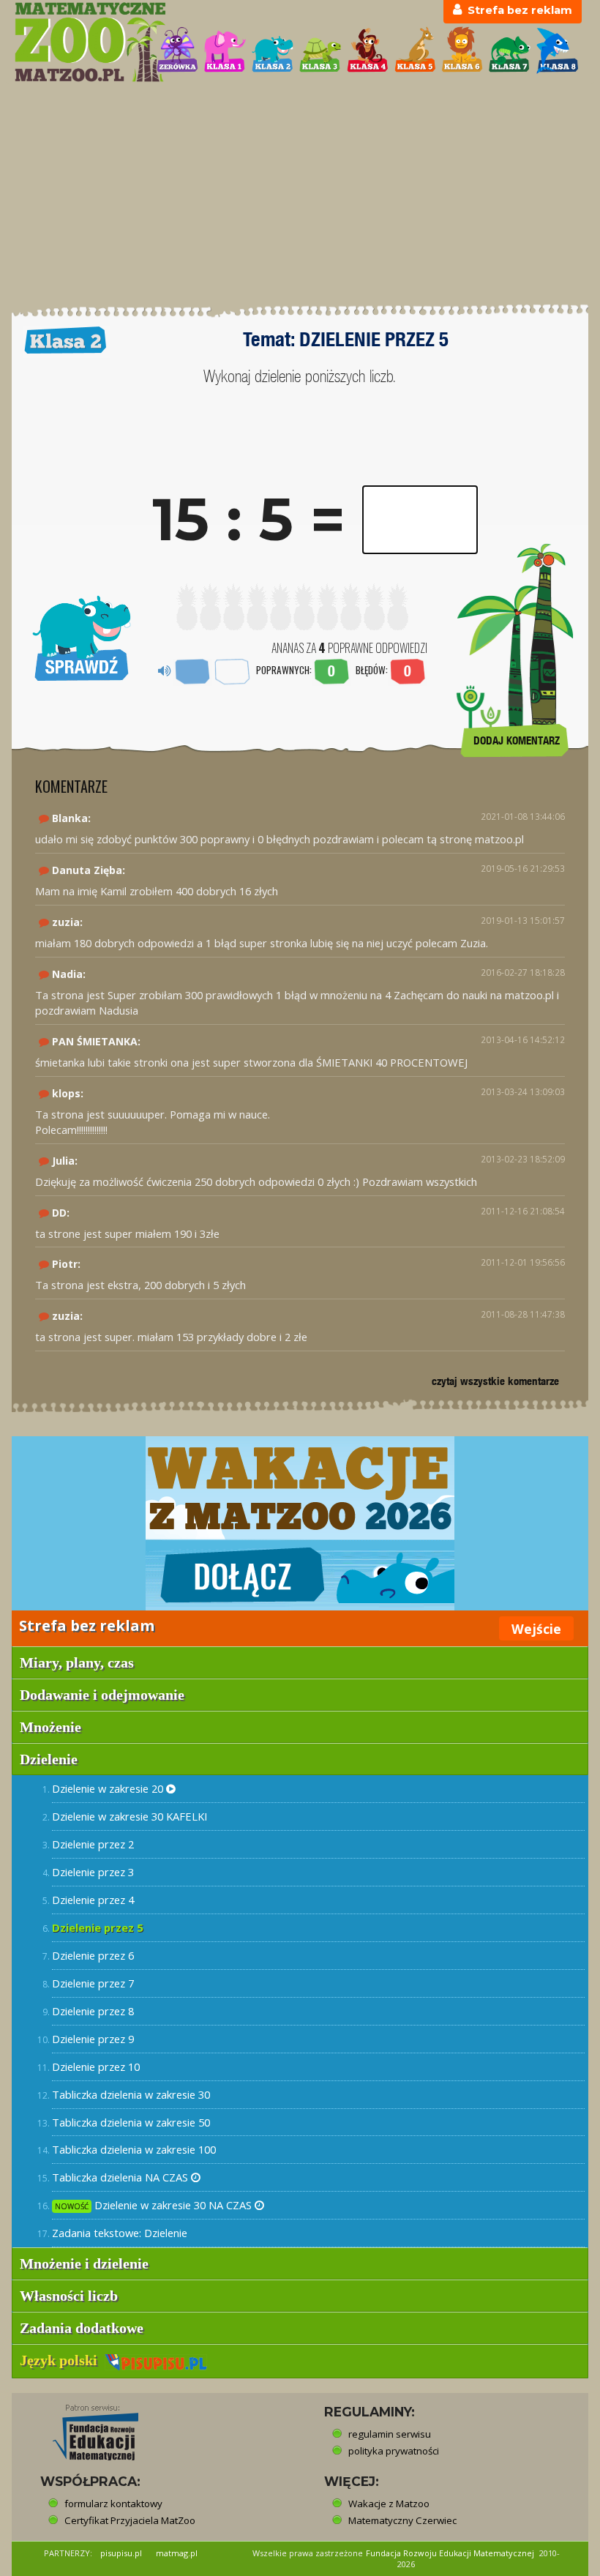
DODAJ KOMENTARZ (517, 740)
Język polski (62, 2360)
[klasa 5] (415, 50)
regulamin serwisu (390, 2434)
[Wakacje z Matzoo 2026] (300, 1523)
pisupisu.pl (121, 2553)
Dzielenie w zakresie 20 (109, 1788)
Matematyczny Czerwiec (402, 2520)
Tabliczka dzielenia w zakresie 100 (134, 2149)
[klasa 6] (462, 50)
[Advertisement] (300, 194)
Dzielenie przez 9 (93, 2039)
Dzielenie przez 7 (93, 1983)
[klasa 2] (273, 50)
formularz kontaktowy (113, 2504)
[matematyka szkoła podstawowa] (78, 42)
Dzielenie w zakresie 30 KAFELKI (130, 1816)
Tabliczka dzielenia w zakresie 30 (131, 2094)
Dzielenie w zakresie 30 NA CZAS (155, 2205)
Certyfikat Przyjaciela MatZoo (130, 2520)
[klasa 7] (510, 50)
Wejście (536, 1629)
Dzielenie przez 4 (93, 1900)
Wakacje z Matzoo (389, 2504)
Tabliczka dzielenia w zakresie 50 (131, 2122)
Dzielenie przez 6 (93, 1955)
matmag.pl (177, 2553)
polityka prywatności (394, 2451)
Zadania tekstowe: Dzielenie (120, 2233)
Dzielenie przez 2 (93, 1844)
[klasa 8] (557, 50)
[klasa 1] (225, 50)
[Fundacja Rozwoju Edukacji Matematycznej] (85, 2428)
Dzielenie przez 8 (93, 2011)
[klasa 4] (368, 50)
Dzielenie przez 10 (96, 2067)
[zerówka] (177, 50)
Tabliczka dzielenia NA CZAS (121, 2177)
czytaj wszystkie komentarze (495, 1381)
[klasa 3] (320, 50)
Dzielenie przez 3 (93, 1872)
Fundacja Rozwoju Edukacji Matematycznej (450, 2553)
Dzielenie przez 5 (97, 1927)
